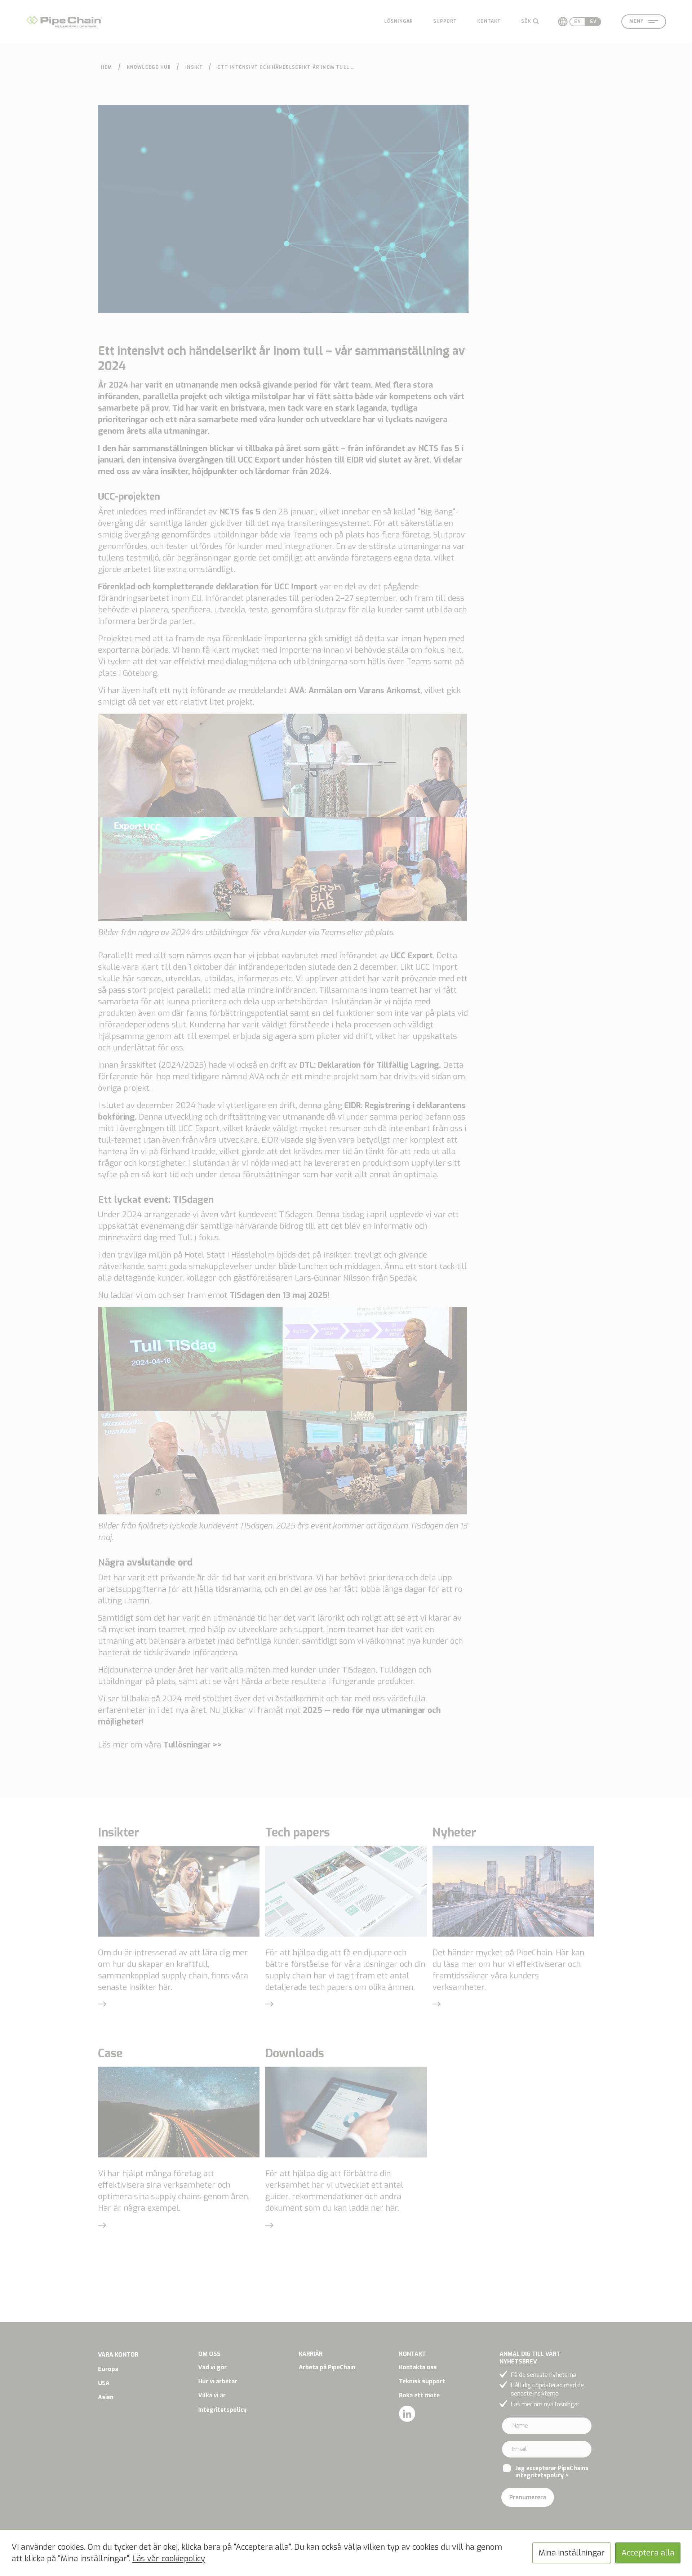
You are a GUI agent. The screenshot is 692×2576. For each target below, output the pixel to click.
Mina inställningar (572, 2553)
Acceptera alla (648, 2553)
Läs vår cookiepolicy (169, 2559)
